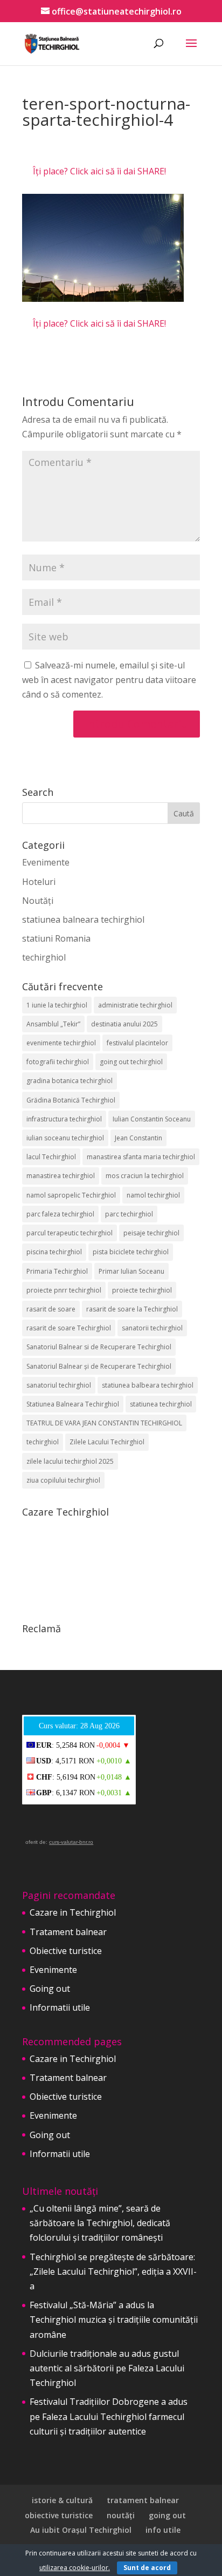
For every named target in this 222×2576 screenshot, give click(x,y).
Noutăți (38, 901)
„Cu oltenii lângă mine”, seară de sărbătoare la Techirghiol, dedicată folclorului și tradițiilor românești (100, 2223)
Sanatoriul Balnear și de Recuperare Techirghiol (99, 1366)
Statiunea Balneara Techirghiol (73, 1404)
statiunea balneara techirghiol (83, 919)
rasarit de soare (51, 1309)
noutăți (121, 2515)
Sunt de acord (147, 2568)
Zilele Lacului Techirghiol (107, 1442)
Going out (50, 1989)
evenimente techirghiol (61, 1043)
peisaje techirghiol (151, 1233)
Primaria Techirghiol (57, 1271)
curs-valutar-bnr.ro (71, 1842)
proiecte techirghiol (142, 1290)
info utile (163, 2530)
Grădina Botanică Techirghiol (71, 1100)
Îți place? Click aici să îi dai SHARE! (99, 171)
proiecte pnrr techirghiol (64, 1290)
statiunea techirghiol (161, 1404)
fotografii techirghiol (58, 1062)
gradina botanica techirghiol (70, 1081)
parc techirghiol (129, 1214)
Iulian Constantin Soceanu (152, 1119)
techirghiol (44, 957)
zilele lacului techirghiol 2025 (70, 1461)
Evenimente (46, 862)
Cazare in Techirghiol (73, 1912)
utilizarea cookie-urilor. (75, 2568)
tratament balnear (143, 2500)
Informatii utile (60, 2007)
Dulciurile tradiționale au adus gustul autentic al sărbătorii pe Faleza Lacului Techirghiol (107, 2368)
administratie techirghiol (135, 1005)
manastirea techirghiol (61, 1176)
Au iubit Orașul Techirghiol (81, 2530)
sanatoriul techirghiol (59, 1385)
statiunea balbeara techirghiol (148, 1385)
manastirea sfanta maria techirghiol (141, 1157)
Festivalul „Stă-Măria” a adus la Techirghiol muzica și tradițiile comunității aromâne (114, 2320)
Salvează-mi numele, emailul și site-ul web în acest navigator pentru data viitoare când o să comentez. (109, 680)
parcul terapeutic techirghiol (70, 1233)
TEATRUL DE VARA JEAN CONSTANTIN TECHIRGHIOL (104, 1423)
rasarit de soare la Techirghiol (132, 1309)
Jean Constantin (138, 1138)
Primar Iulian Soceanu (131, 1271)
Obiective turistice (66, 1951)
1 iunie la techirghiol (57, 1005)
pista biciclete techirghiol (131, 1252)
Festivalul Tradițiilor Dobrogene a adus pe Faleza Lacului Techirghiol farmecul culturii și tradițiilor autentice (109, 2416)
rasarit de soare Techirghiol (69, 1328)
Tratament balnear (68, 1932)
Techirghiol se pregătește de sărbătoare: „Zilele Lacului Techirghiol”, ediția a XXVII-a (113, 2271)
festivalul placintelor (137, 1043)
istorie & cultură (62, 2500)
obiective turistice (59, 2515)
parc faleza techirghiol (60, 1214)
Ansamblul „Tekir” (53, 1024)
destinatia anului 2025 (124, 1024)
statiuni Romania (56, 938)
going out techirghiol (131, 1062)
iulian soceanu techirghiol (65, 1138)
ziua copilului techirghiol (63, 1480)
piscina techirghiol (54, 1252)
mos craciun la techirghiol (145, 1176)
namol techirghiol (153, 1195)
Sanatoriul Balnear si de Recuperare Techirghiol (99, 1347)
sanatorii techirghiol (152, 1328)
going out (167, 2515)
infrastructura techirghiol (64, 1119)
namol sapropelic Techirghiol (71, 1195)
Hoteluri (39, 882)
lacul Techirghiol (51, 1157)
